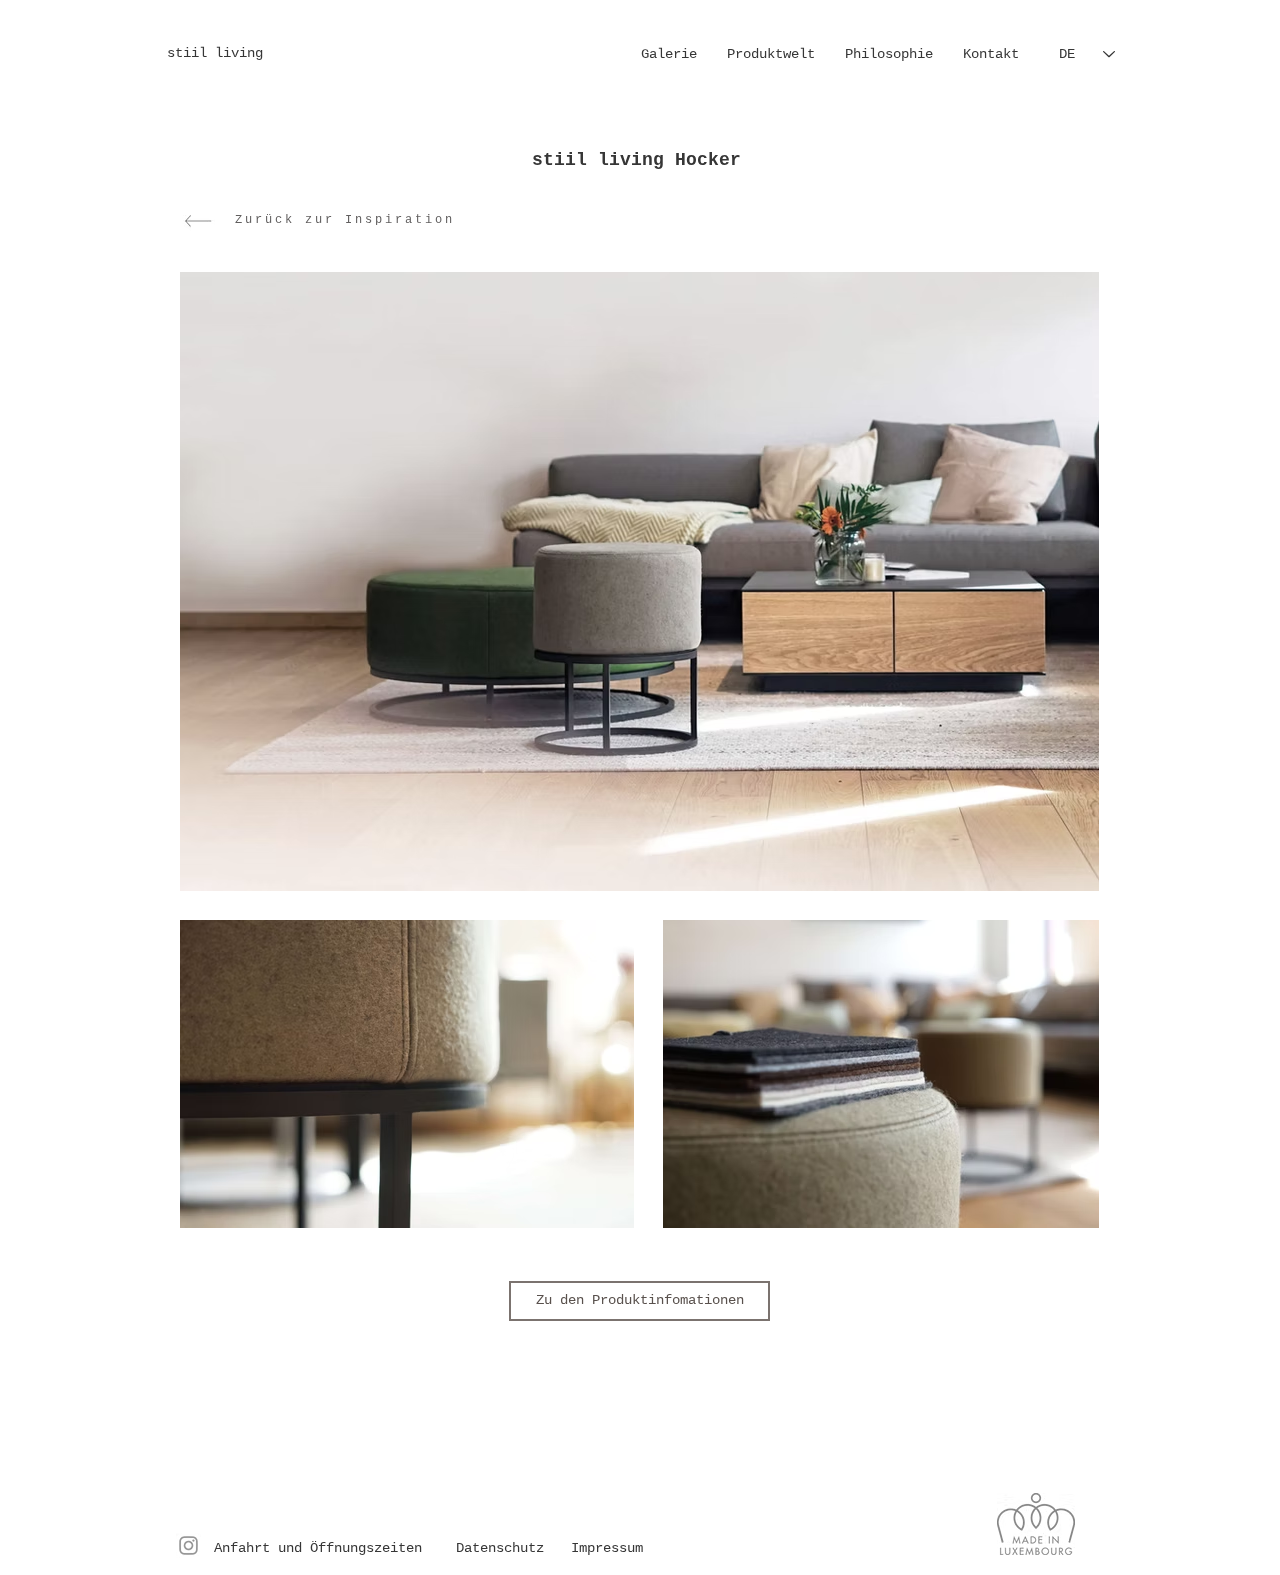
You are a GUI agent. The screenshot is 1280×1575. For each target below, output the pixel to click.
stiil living (219, 53)
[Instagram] (188, 1545)
